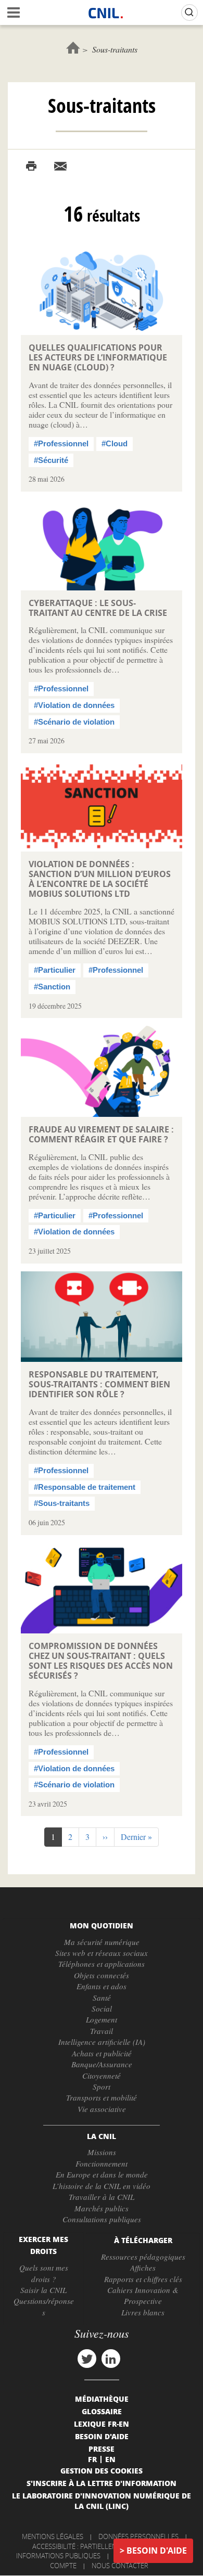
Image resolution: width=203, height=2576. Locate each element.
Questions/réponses (44, 2306)
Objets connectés (102, 1975)
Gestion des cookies (102, 2470)
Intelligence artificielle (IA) (102, 2042)
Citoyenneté (102, 2076)
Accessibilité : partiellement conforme (100, 2546)
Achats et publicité (102, 2053)
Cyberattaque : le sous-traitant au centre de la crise (98, 608)
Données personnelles (138, 2536)
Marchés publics (102, 2208)
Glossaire (102, 2411)
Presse (102, 2449)
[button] (105, 1837)
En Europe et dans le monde (102, 2174)
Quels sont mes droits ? (44, 2273)
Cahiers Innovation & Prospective (143, 2295)
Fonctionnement (102, 2163)
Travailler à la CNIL (102, 2197)
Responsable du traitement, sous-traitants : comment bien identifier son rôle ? (99, 1384)
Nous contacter (120, 2566)
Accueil (73, 48)
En (110, 2459)
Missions (102, 2152)
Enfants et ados (102, 1986)
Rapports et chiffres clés (143, 2279)
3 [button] (91, 1837)
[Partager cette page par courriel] (60, 166)
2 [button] (74, 1837)
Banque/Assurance (102, 2064)
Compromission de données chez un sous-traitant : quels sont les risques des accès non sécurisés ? (101, 1661)
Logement (102, 2019)
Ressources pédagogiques (143, 2257)
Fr (92, 2459)
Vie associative (102, 2109)
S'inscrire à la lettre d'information (102, 2483)
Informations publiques (58, 2556)
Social (102, 2008)
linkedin (111, 2359)
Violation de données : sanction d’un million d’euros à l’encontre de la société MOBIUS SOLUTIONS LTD (100, 879)
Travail (102, 2031)
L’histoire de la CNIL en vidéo (102, 2186)
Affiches (143, 2268)
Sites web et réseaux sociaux (102, 1953)
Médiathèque (102, 2399)
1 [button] (56, 1839)
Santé (102, 1998)
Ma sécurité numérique (102, 1942)
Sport (102, 2086)
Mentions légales (53, 2536)
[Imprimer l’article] (31, 166)
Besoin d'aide (157, 2551)
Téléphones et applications (102, 1964)
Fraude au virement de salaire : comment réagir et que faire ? (101, 1134)
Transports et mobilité (102, 2097)
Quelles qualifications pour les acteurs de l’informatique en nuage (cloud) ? (98, 357)
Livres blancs (143, 2312)
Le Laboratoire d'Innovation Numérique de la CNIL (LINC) (102, 2501)
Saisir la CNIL (43, 2290)
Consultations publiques (102, 2219)
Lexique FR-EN (102, 2424)
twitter (87, 2359)
